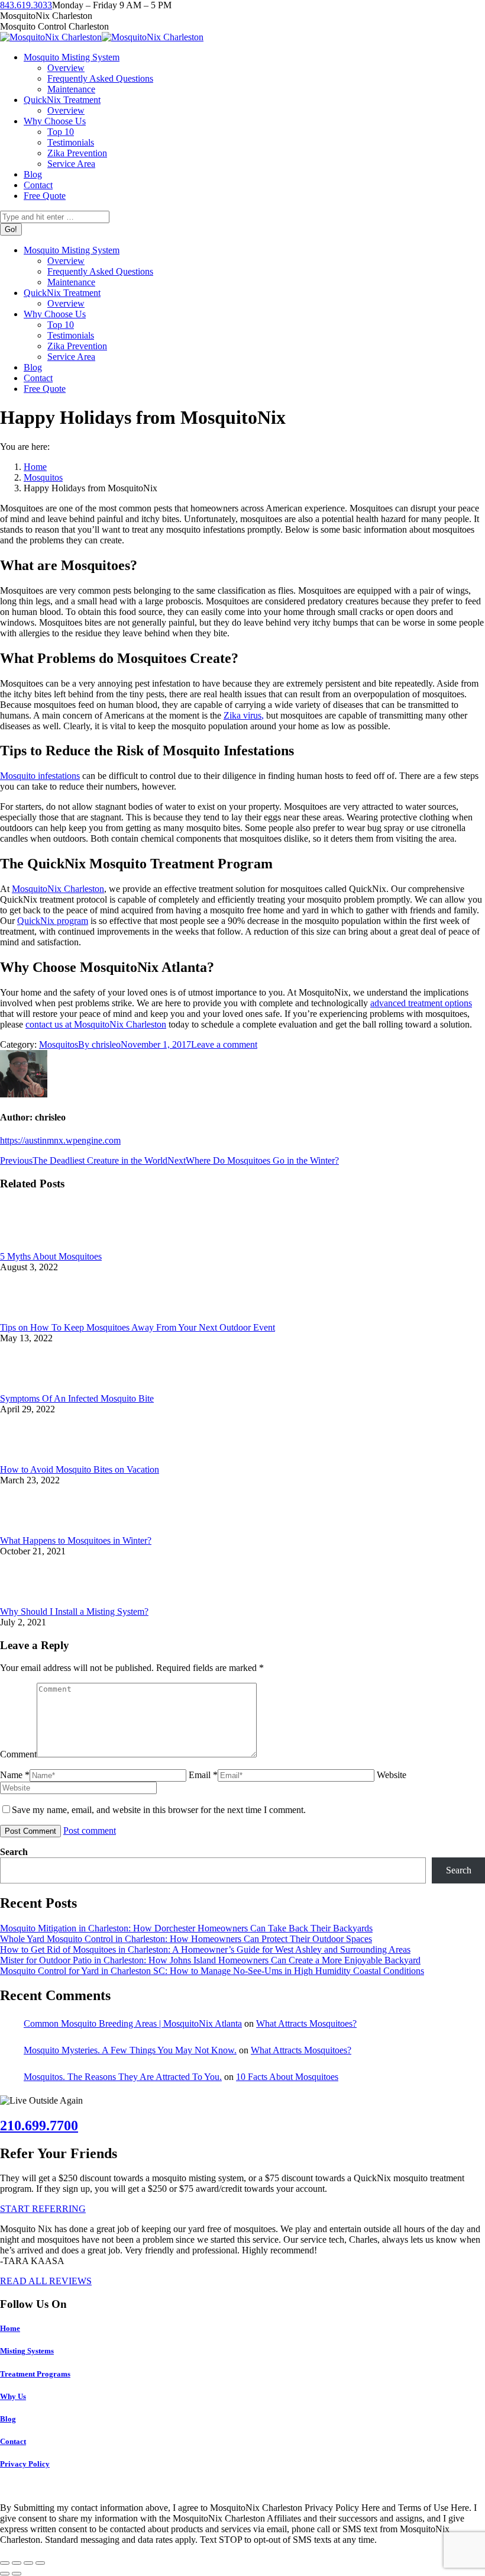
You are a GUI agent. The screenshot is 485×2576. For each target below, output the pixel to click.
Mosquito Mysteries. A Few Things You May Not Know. (130, 2050)
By (99, 1044)
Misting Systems (27, 2351)
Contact (13, 2441)
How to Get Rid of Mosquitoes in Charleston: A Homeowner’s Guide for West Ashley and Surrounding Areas (205, 1949)
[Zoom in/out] (40, 2563)
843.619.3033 (26, 5)
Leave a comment (224, 1044)
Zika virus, (244, 715)
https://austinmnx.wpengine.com (60, 1140)
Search (14, 1852)
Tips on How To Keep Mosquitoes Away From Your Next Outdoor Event (138, 1327)
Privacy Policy (25, 2464)
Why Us (13, 2396)
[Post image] (33, 1246)
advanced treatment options (421, 1003)
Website (392, 1775)
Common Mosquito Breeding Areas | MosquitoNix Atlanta (133, 2023)
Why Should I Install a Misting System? (74, 1611)
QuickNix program (53, 921)
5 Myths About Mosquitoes (51, 1256)
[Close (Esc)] (5, 2563)
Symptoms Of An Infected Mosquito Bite (77, 1398)
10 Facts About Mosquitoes (287, 2077)
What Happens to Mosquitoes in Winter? (76, 1540)
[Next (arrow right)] (17, 2574)
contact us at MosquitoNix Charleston (96, 1024)
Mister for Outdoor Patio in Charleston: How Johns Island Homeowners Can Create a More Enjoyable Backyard (210, 1960)
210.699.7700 (39, 2126)
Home (10, 2328)
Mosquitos (59, 1044)
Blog (8, 2419)
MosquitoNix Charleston (58, 889)
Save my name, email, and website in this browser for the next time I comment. (159, 1810)
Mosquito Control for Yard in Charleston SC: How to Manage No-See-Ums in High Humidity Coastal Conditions (212, 1971)
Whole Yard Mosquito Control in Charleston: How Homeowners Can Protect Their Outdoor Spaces (186, 1939)
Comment (18, 1754)
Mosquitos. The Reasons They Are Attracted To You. (123, 2077)
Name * (15, 1775)
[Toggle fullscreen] (28, 2563)
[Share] (17, 2563)
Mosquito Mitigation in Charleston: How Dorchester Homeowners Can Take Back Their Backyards (186, 1928)
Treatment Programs (35, 2374)
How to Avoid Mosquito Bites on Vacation (80, 1469)
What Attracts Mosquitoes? (306, 2023)
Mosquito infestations (40, 776)
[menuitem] (72, 57)
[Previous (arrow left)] (5, 2574)
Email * (203, 1775)
